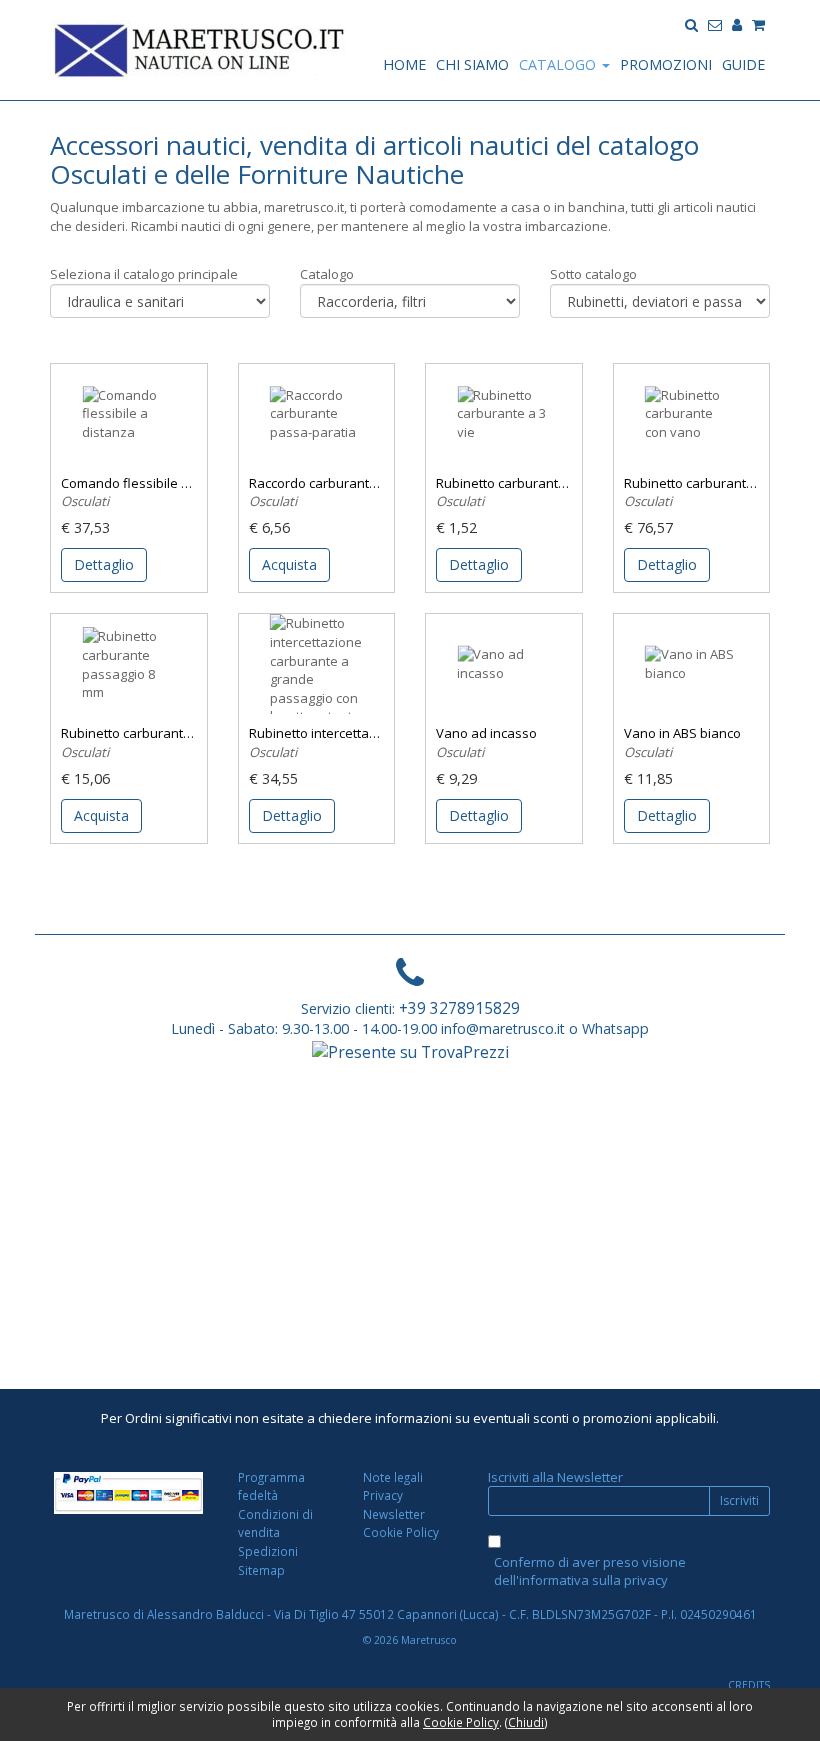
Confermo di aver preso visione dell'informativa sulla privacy (590, 1571)
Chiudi (526, 1722)
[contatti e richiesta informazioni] (715, 23)
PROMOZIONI (666, 64)
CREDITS (749, 1685)
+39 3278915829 (459, 1008)
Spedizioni (268, 1551)
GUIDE (743, 64)
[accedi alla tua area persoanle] (737, 23)
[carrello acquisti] (758, 23)
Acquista (289, 564)
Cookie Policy (401, 1532)
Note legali (393, 1477)
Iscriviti (739, 1500)
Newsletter (394, 1514)
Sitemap (261, 1570)
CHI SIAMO (472, 64)
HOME (404, 64)
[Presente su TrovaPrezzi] (410, 1051)
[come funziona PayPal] (129, 1493)
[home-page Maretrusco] (200, 48)
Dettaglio (104, 564)
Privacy (383, 1495)
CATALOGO (559, 64)
